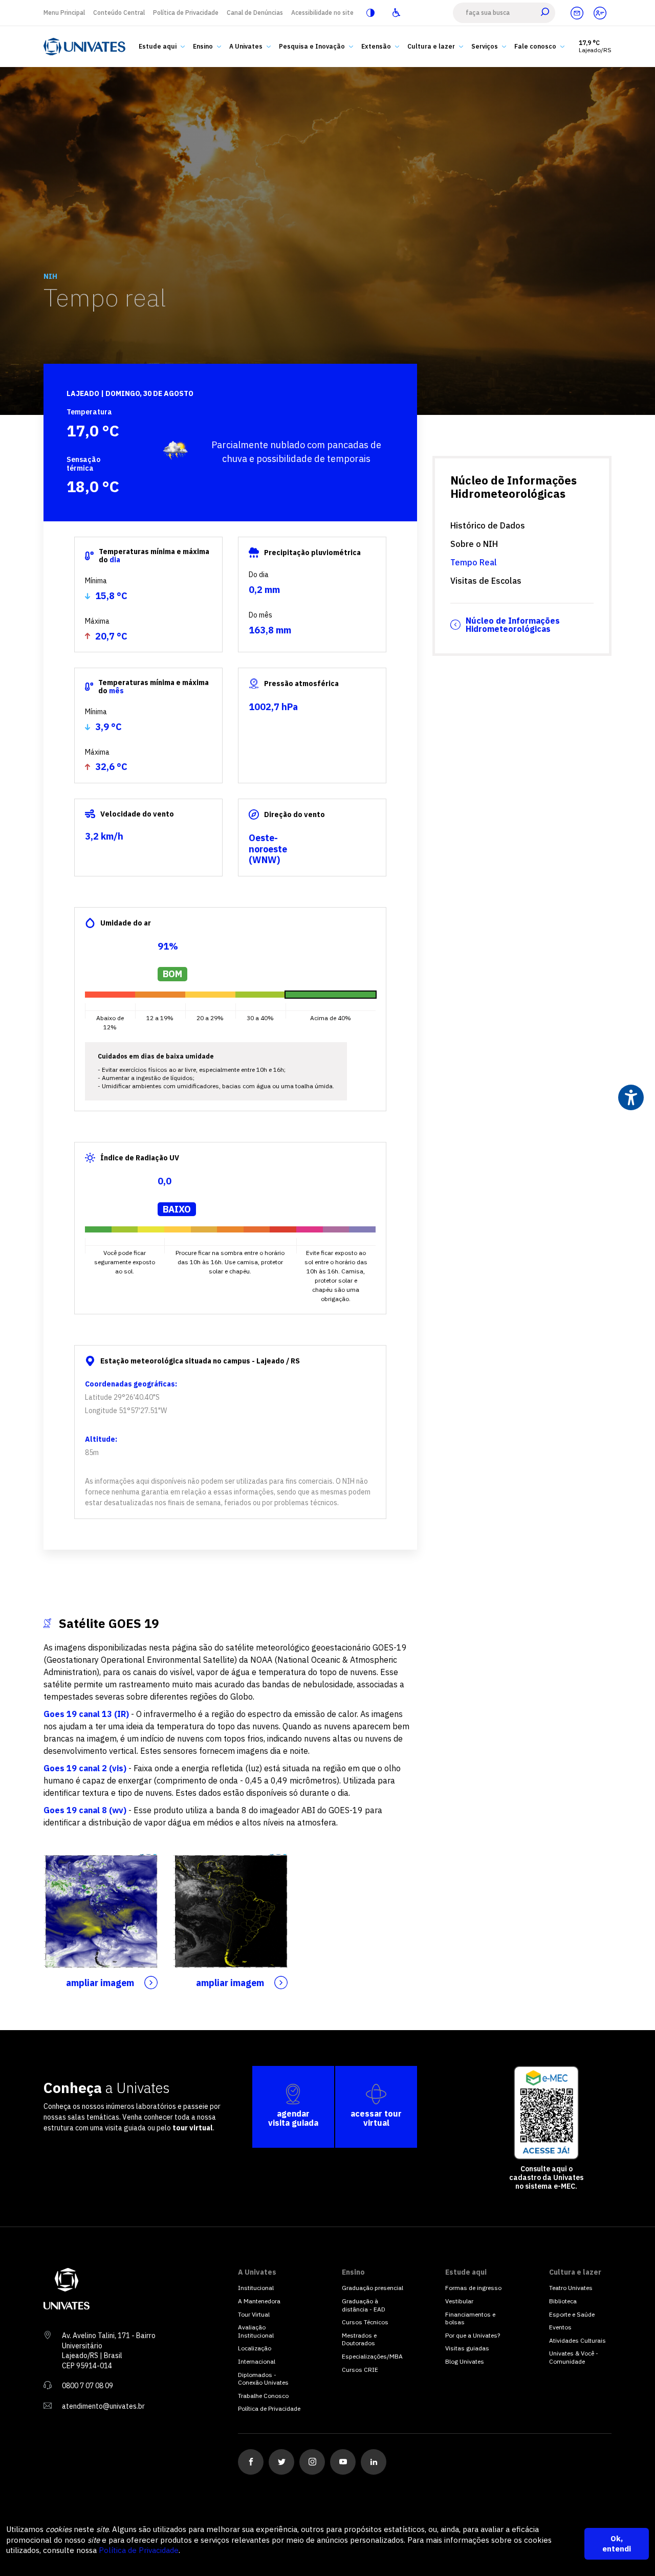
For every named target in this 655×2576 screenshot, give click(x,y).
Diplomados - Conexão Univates (263, 2379)
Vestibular (459, 2301)
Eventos (560, 2327)
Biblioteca (563, 2301)
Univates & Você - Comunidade (574, 2357)
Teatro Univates (571, 2288)
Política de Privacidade (186, 13)
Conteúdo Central (119, 13)
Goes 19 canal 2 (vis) (85, 1768)
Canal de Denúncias (255, 13)
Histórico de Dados (488, 525)
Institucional (256, 2288)
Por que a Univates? (473, 2335)
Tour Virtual (254, 2314)
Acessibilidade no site (322, 13)
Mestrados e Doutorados (359, 2339)
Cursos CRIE (360, 2370)
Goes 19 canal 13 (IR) (86, 1714)
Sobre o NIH (474, 544)
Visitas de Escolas (486, 581)
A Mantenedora (259, 2301)
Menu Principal (64, 13)
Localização (255, 2348)
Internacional (257, 2361)
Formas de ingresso (473, 2288)
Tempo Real (474, 562)
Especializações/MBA (372, 2356)
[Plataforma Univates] (600, 13)
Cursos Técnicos (365, 2322)
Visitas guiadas (467, 2348)
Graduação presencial (373, 2288)
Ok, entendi (617, 2544)
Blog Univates (465, 2361)
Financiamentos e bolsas (470, 2318)
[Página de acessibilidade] (396, 13)
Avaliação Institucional (256, 2331)
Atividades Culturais (577, 2340)
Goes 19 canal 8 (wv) (85, 1810)
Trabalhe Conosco (263, 2396)
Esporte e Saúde (572, 2314)
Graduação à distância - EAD (364, 2305)
